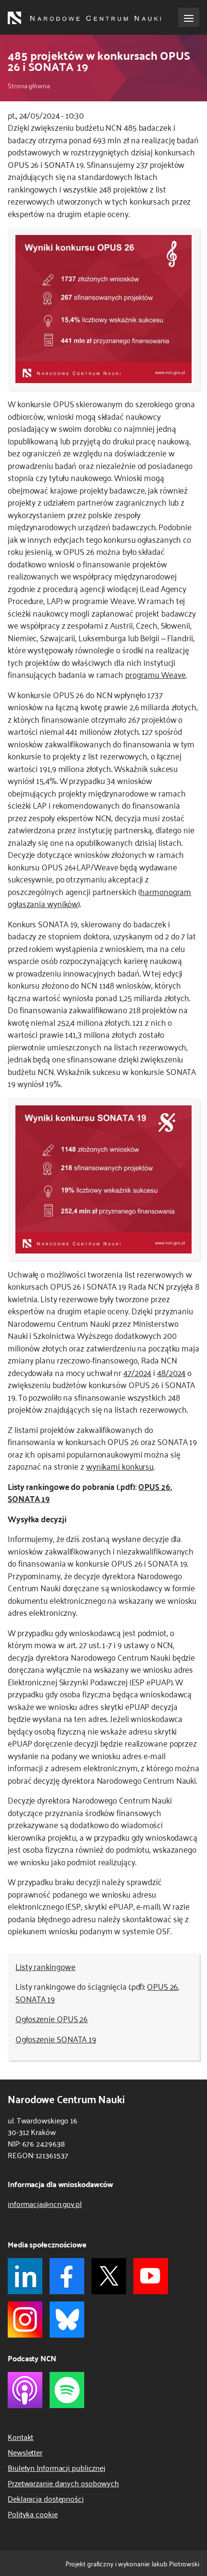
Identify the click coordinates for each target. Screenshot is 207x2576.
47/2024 (137, 1372)
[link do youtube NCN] (151, 2276)
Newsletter (25, 2452)
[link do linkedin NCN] (25, 2276)
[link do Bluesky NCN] (67, 2320)
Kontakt (20, 2437)
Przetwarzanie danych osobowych (63, 2483)
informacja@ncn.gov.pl (45, 2204)
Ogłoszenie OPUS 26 (52, 2018)
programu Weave (155, 674)
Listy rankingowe (45, 1966)
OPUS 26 (154, 1486)
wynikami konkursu (120, 1466)
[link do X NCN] (109, 2276)
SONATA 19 (29, 1498)
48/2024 (171, 1372)
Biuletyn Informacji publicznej (57, 2467)
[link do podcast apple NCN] (25, 2390)
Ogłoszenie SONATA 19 (56, 2039)
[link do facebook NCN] (67, 2276)
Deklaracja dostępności (46, 2498)
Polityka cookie (33, 2514)
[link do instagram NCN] (25, 2320)
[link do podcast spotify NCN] (67, 2390)
